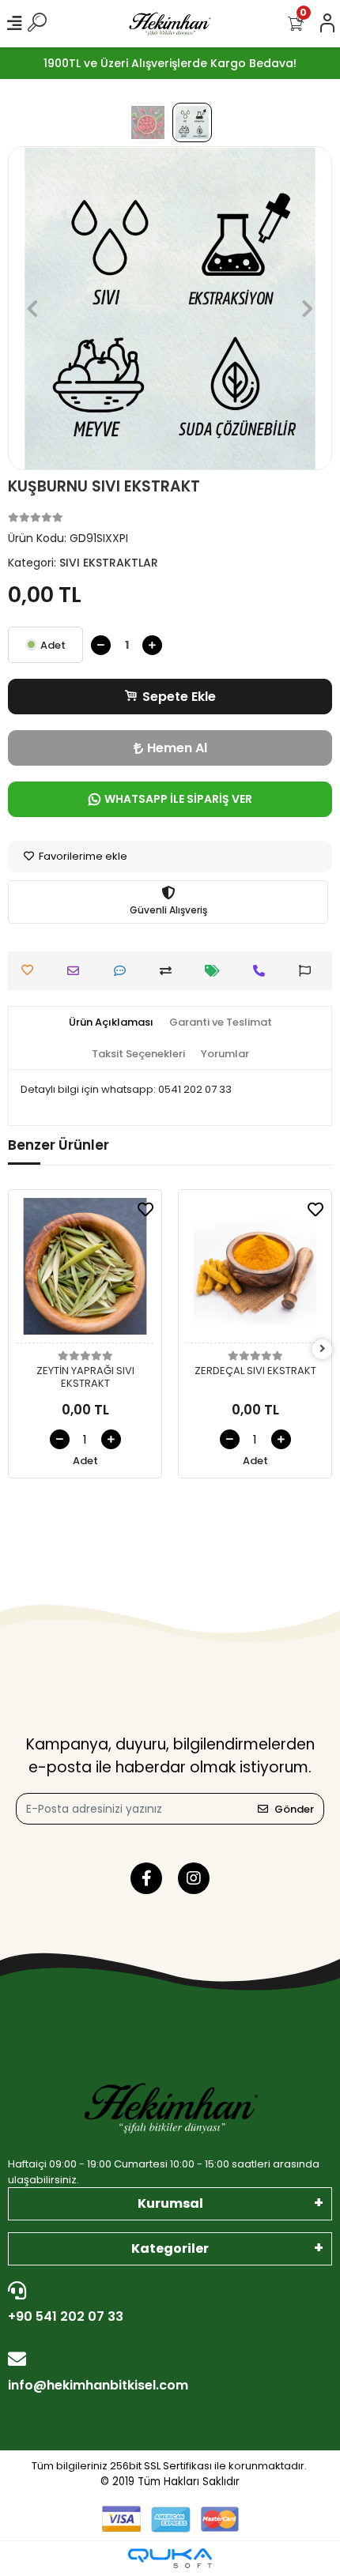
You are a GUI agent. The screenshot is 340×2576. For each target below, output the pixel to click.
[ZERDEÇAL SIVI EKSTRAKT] (255, 1271)
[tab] (111, 1022)
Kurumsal (170, 2203)
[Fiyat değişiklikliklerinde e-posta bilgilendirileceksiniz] (216, 971)
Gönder (294, 1809)
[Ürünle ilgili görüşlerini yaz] (124, 971)
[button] (32, 308)
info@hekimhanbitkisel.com (98, 2385)
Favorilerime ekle (82, 856)
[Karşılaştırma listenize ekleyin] (170, 971)
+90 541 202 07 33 (66, 2316)
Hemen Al (177, 748)
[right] (323, 1349)
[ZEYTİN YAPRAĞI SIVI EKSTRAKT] (85, 1271)
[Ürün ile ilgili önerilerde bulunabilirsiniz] (309, 971)
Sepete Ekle (179, 697)
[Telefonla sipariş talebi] (263, 971)
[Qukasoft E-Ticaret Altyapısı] (170, 2558)
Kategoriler (170, 2248)
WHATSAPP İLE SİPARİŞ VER (178, 799)
